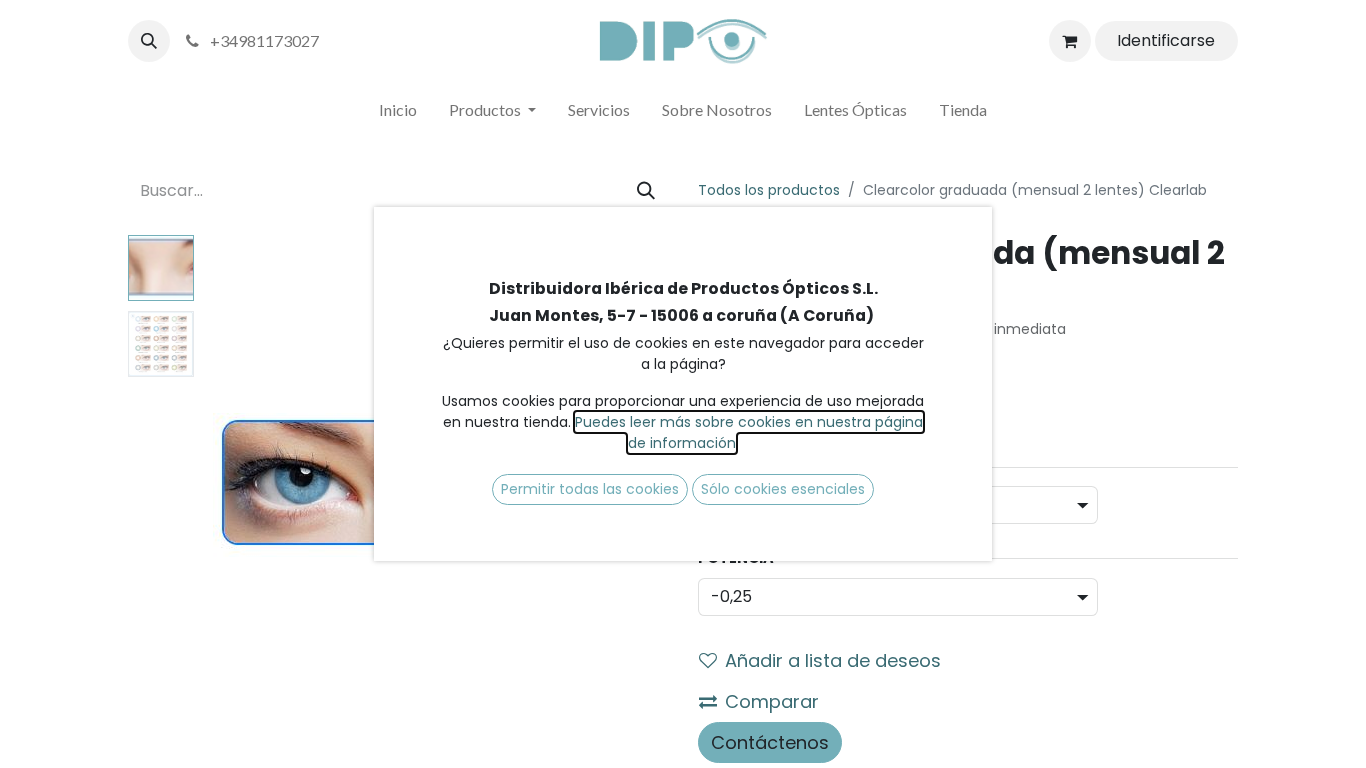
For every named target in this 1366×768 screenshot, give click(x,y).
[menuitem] (398, 114)
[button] (149, 41)
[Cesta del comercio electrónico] (1070, 41)
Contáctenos (770, 742)
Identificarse (1166, 40)
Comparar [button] (772, 701)
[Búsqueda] (646, 190)
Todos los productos (769, 190)
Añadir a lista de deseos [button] (833, 660)
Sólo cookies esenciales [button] (783, 489)
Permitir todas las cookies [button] (590, 489)
